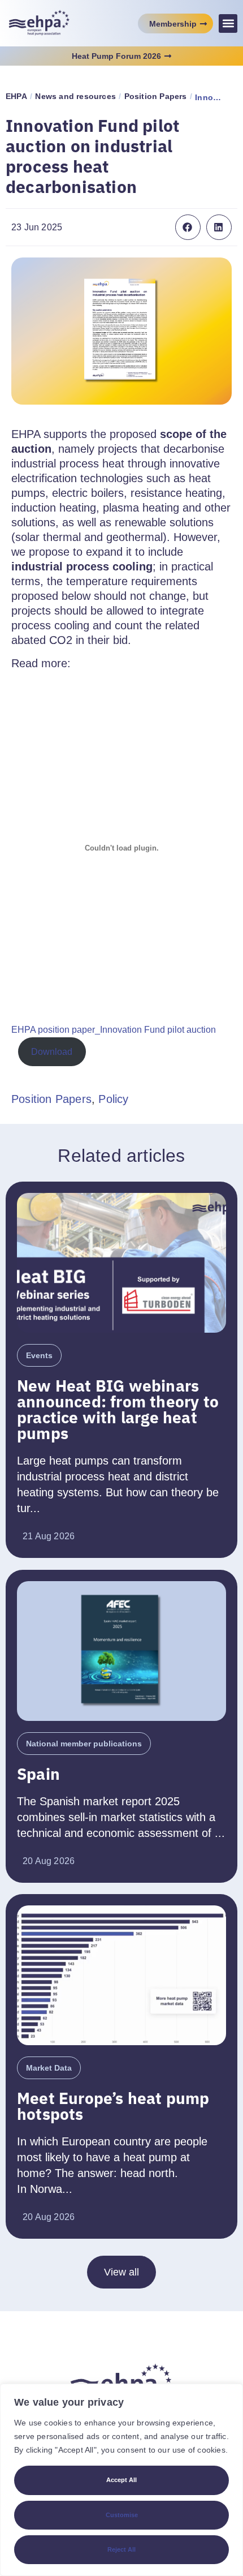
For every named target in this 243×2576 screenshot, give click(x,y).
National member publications (84, 1744)
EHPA (16, 96)
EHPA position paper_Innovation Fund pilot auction (114, 1030)
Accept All (121, 2480)
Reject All (121, 2549)
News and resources (75, 96)
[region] (121, 2480)
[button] (228, 23)
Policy (113, 1099)
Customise (122, 2515)
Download (52, 1052)
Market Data (49, 2068)
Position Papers (156, 96)
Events (39, 1355)
